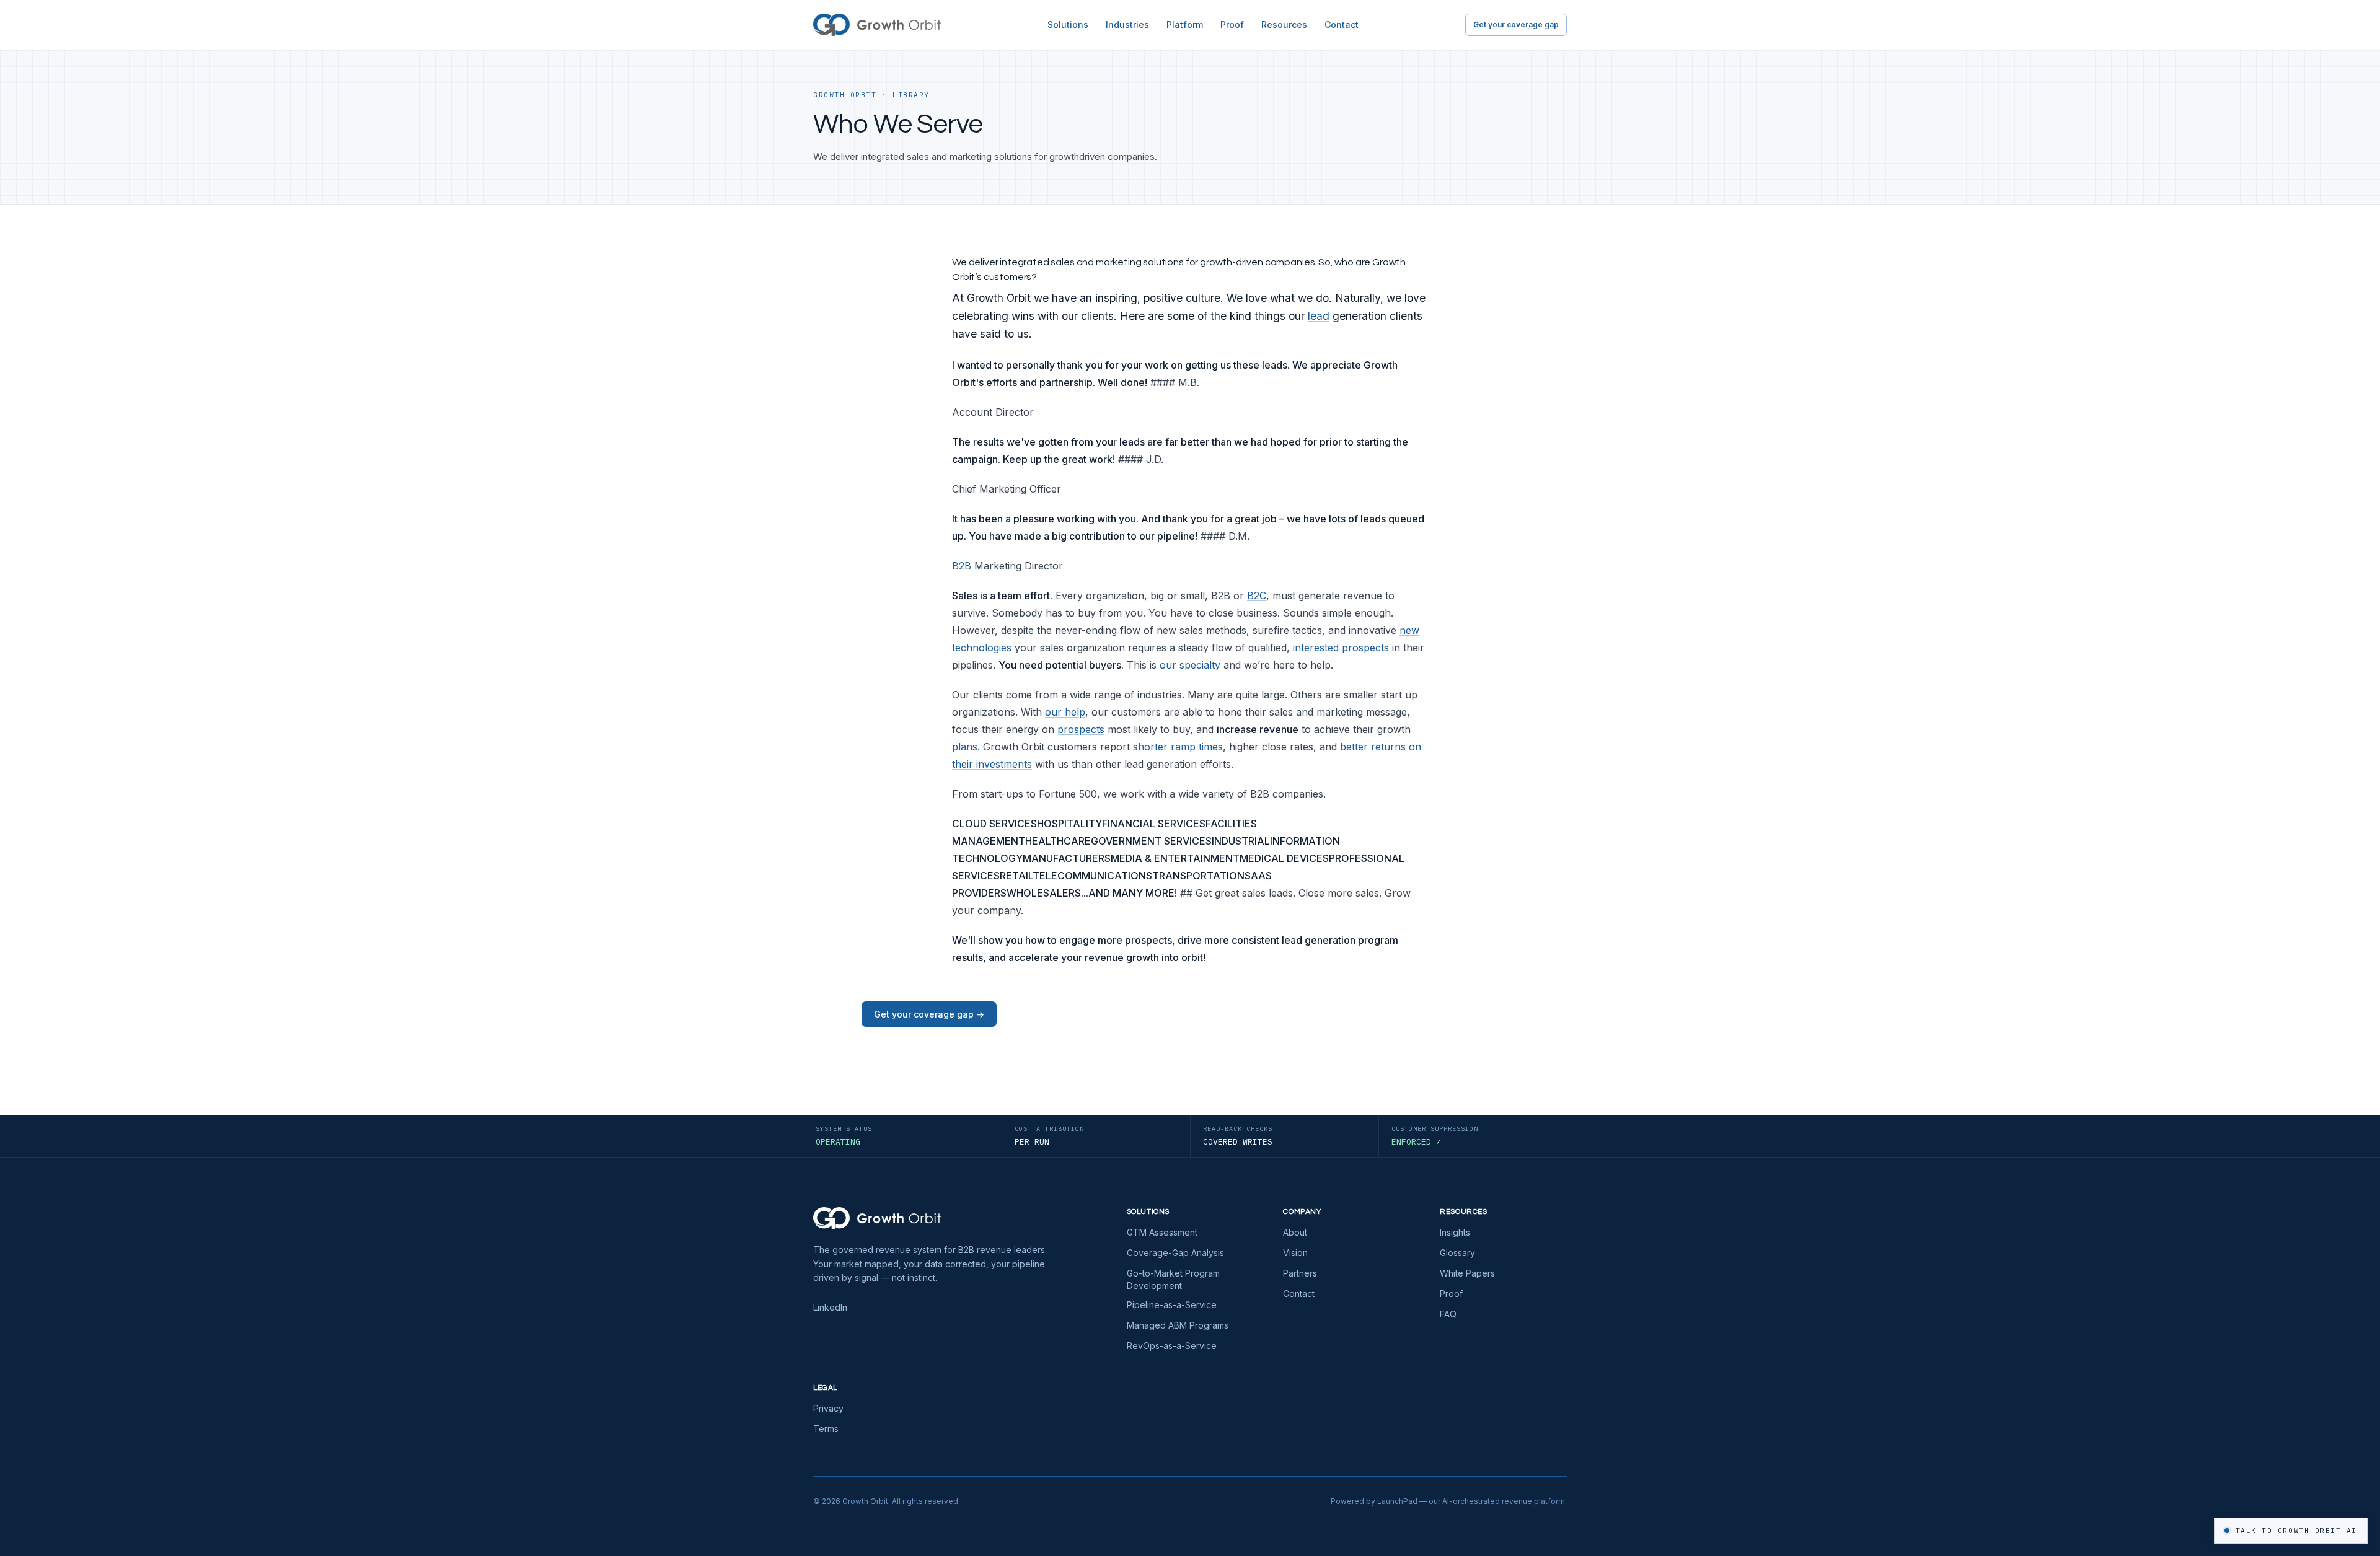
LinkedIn (830, 1307)
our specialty (1190, 665)
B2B (962, 566)
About (1295, 1232)
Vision (1295, 1253)
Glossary (1457, 1253)
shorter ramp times (1178, 747)
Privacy (828, 1408)
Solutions (1068, 24)
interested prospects (1341, 648)
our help (1065, 712)
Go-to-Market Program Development (1173, 1279)
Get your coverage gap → (929, 1014)
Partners (1300, 1273)
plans (965, 747)
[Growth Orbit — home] (877, 25)
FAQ (1448, 1314)
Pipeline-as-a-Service (1172, 1305)
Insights (1455, 1232)
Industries (1127, 24)
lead (1319, 316)
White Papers (1467, 1273)
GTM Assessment (1162, 1232)
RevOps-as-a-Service (1172, 1346)
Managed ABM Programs (1178, 1325)
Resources (1284, 24)
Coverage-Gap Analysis (1175, 1253)
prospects (1081, 729)
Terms (826, 1429)
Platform (1185, 24)
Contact (1342, 24)
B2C (1257, 596)
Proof (1232, 24)
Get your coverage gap (1516, 24)
